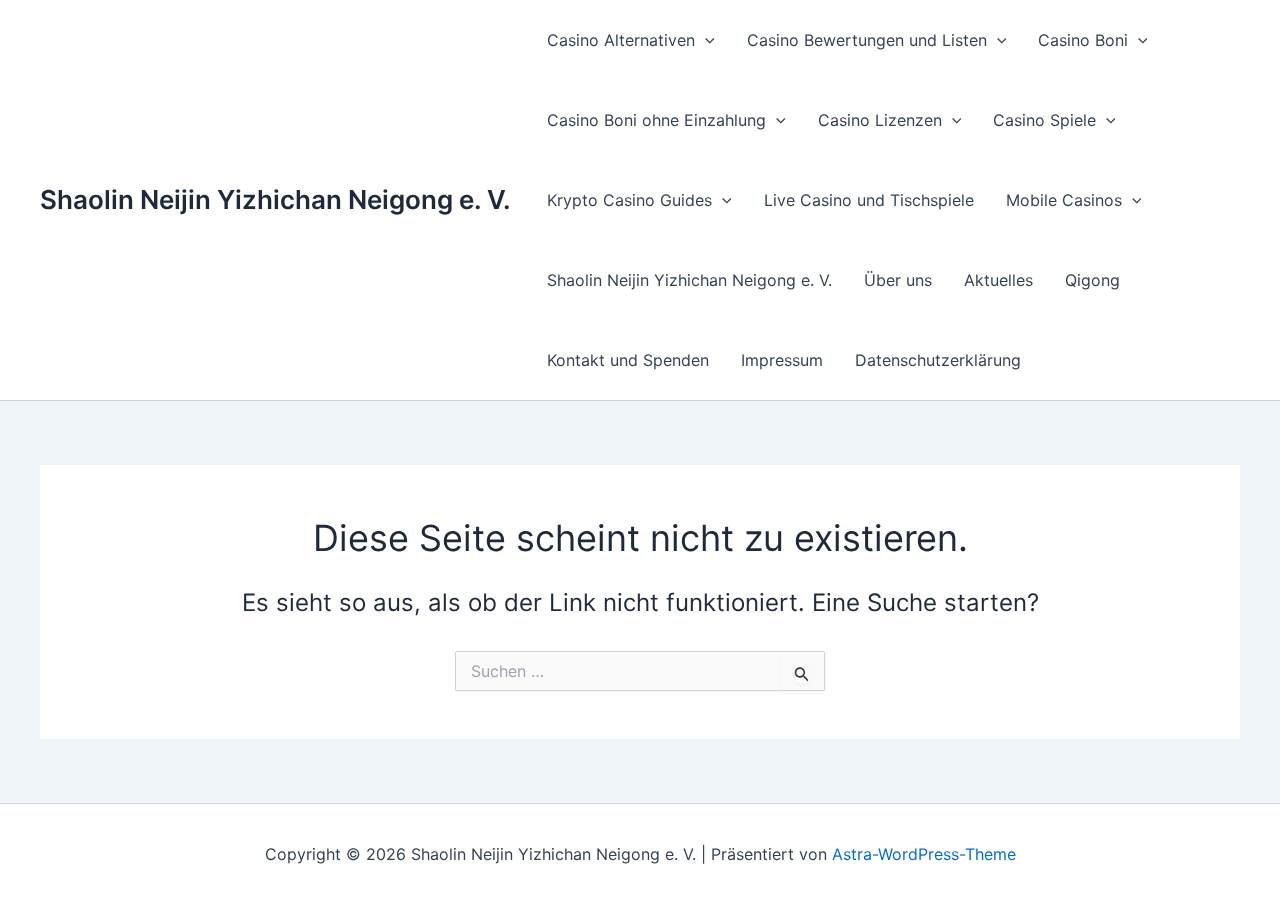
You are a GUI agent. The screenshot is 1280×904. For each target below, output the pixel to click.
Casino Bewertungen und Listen (867, 40)
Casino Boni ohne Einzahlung (656, 120)
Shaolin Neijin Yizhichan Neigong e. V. (275, 199)
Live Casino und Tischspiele (869, 200)
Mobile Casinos (1064, 200)
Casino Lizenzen (880, 120)
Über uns (898, 280)
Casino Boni (1083, 40)
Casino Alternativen (621, 40)
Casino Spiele (1044, 120)
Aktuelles (998, 280)
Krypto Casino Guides (629, 200)
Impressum (782, 360)
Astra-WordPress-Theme (924, 854)
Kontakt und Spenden (628, 360)
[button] (705, 40)
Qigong (1092, 280)
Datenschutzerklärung (938, 360)
